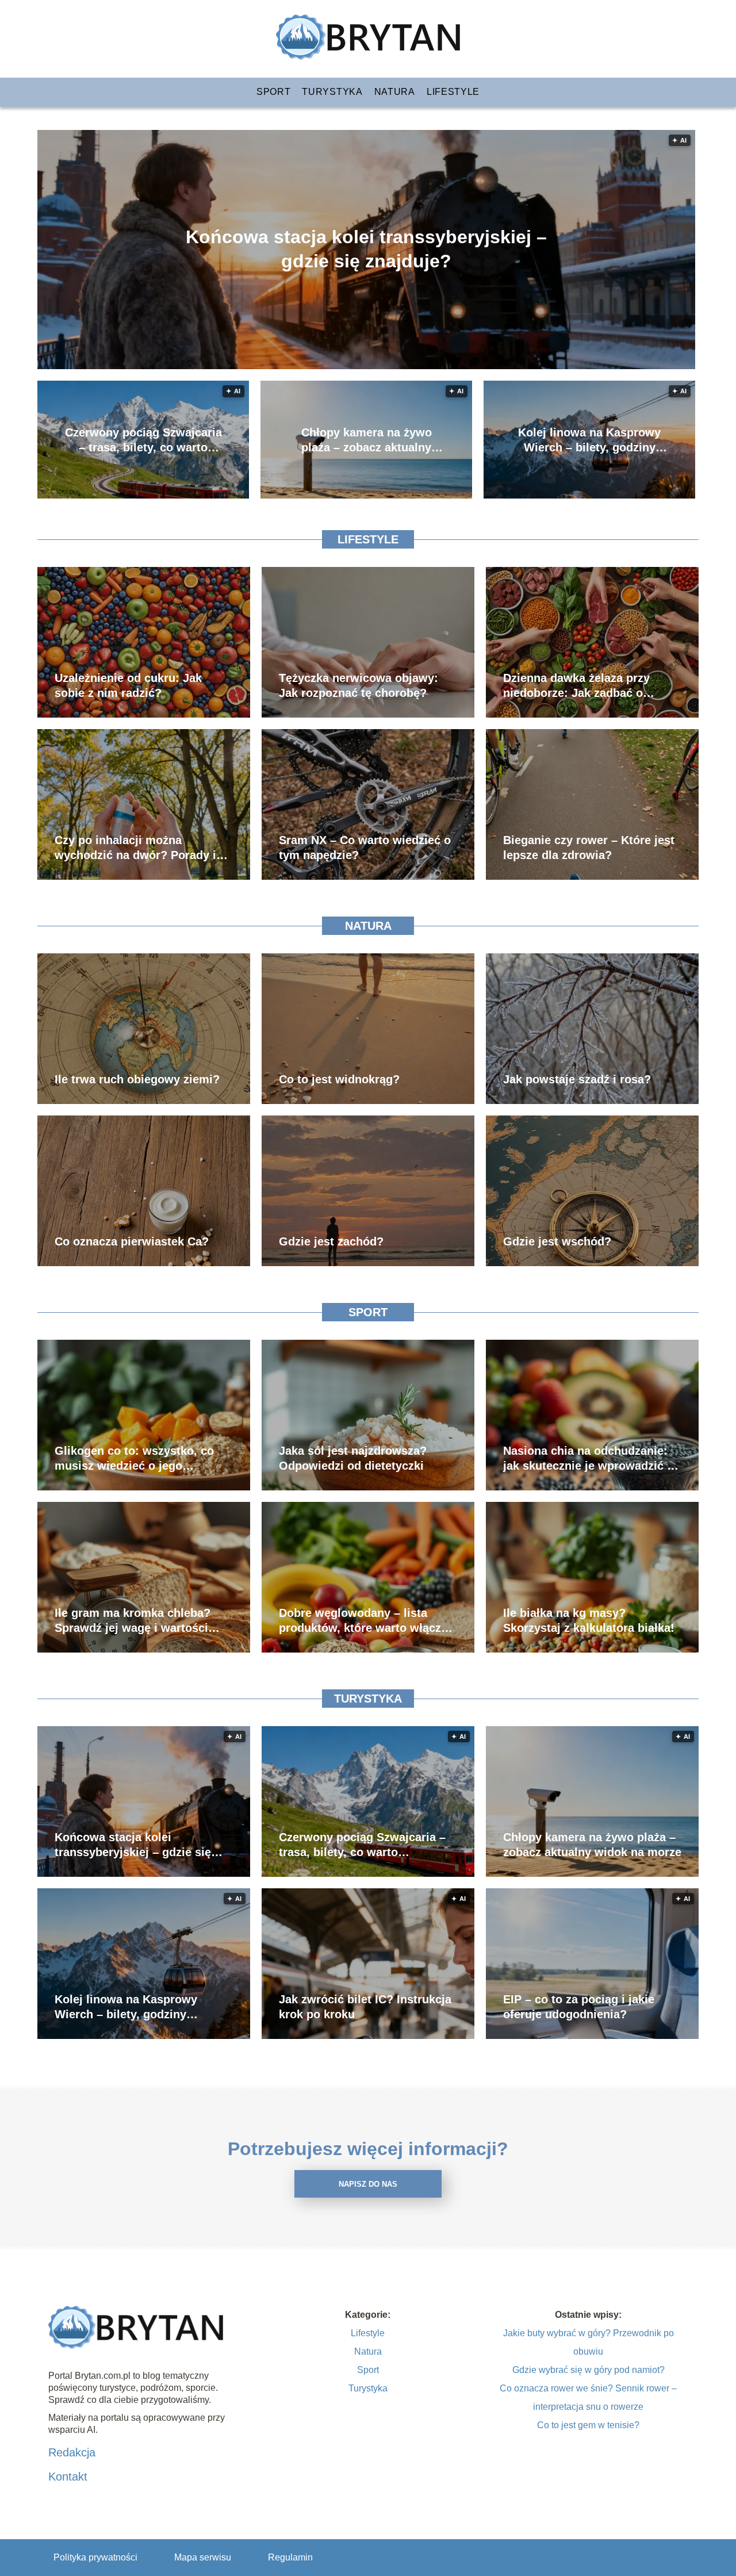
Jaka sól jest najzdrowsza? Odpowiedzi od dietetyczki (353, 1458)
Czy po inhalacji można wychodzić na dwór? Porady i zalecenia (135, 848)
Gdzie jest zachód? (331, 1241)
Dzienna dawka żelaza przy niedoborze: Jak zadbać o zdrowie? (576, 686)
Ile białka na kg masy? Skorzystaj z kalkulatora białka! (589, 1620)
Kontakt (68, 2477)
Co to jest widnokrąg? (339, 1079)
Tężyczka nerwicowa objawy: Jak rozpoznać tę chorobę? (359, 685)
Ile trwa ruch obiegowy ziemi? (137, 1079)
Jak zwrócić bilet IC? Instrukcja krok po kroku (365, 2007)
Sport (274, 92)
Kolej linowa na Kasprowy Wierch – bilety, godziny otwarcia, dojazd (589, 440)
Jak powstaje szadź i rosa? (577, 1079)
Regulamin (290, 2557)
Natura (395, 92)
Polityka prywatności (95, 2557)
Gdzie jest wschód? (557, 1241)
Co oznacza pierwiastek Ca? (132, 1241)
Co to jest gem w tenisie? (588, 2425)
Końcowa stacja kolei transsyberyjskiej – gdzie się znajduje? (366, 249)
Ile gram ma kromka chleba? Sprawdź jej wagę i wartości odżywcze (133, 1621)
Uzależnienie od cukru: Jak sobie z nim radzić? (128, 685)
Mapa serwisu (203, 2557)
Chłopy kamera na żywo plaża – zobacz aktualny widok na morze (367, 440)
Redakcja (72, 2452)
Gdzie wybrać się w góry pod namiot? (589, 2370)
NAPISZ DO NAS (368, 2184)
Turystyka (332, 92)
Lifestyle (453, 92)
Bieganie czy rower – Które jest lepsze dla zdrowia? (589, 848)
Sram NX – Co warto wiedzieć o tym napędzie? (365, 848)
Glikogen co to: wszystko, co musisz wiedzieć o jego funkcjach (134, 1459)
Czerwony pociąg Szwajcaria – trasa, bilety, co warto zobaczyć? (143, 440)
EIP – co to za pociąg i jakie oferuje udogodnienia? (579, 2007)
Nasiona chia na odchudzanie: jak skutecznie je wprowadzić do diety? (592, 1459)
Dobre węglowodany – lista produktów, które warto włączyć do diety (366, 1621)
